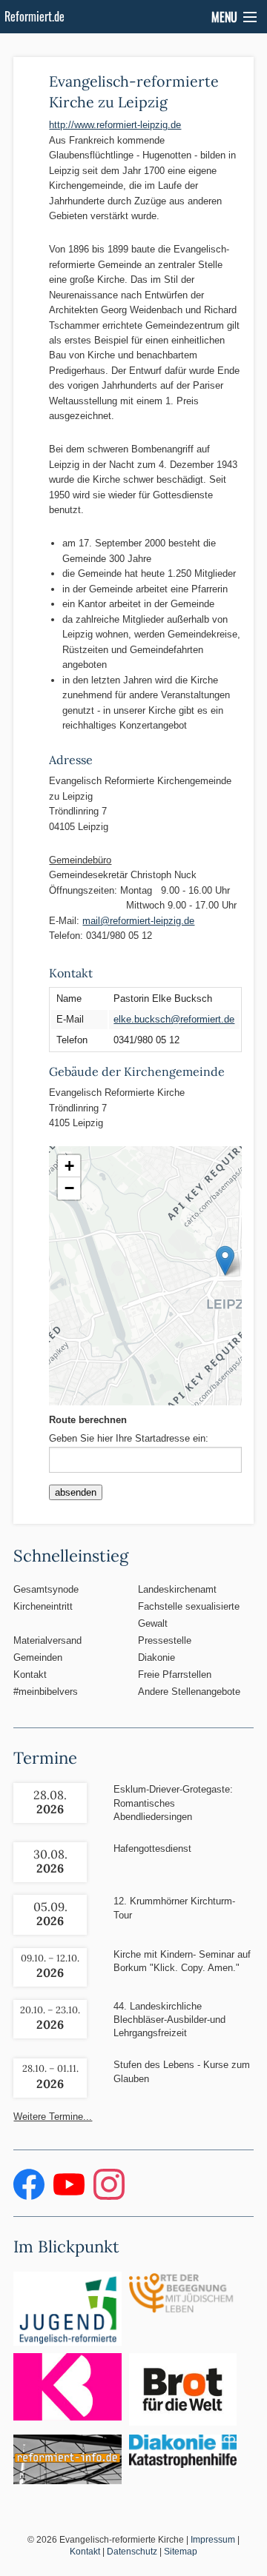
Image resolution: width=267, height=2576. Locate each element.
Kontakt (30, 1675)
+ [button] (69, 1166)
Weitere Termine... (53, 2117)
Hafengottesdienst (152, 1849)
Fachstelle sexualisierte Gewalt (189, 1615)
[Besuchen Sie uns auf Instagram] (109, 2197)
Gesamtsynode (46, 1589)
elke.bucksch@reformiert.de (174, 1019)
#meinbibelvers (46, 1692)
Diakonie (156, 1657)
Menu (224, 17)
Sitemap (181, 2552)
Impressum (213, 2540)
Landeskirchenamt (177, 1589)
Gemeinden (38, 1657)
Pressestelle (165, 1640)
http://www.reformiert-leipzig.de (115, 125)
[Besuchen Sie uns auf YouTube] (70, 2197)
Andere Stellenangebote (189, 1692)
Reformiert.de (34, 16)
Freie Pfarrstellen (175, 1675)
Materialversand (47, 1640)
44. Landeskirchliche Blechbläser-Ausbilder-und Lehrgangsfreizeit (169, 2020)
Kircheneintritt (43, 1606)
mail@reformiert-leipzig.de (138, 921)
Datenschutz (132, 2552)
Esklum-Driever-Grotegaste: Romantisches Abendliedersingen (173, 1803)
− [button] (69, 1188)
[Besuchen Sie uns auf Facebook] (30, 2197)
